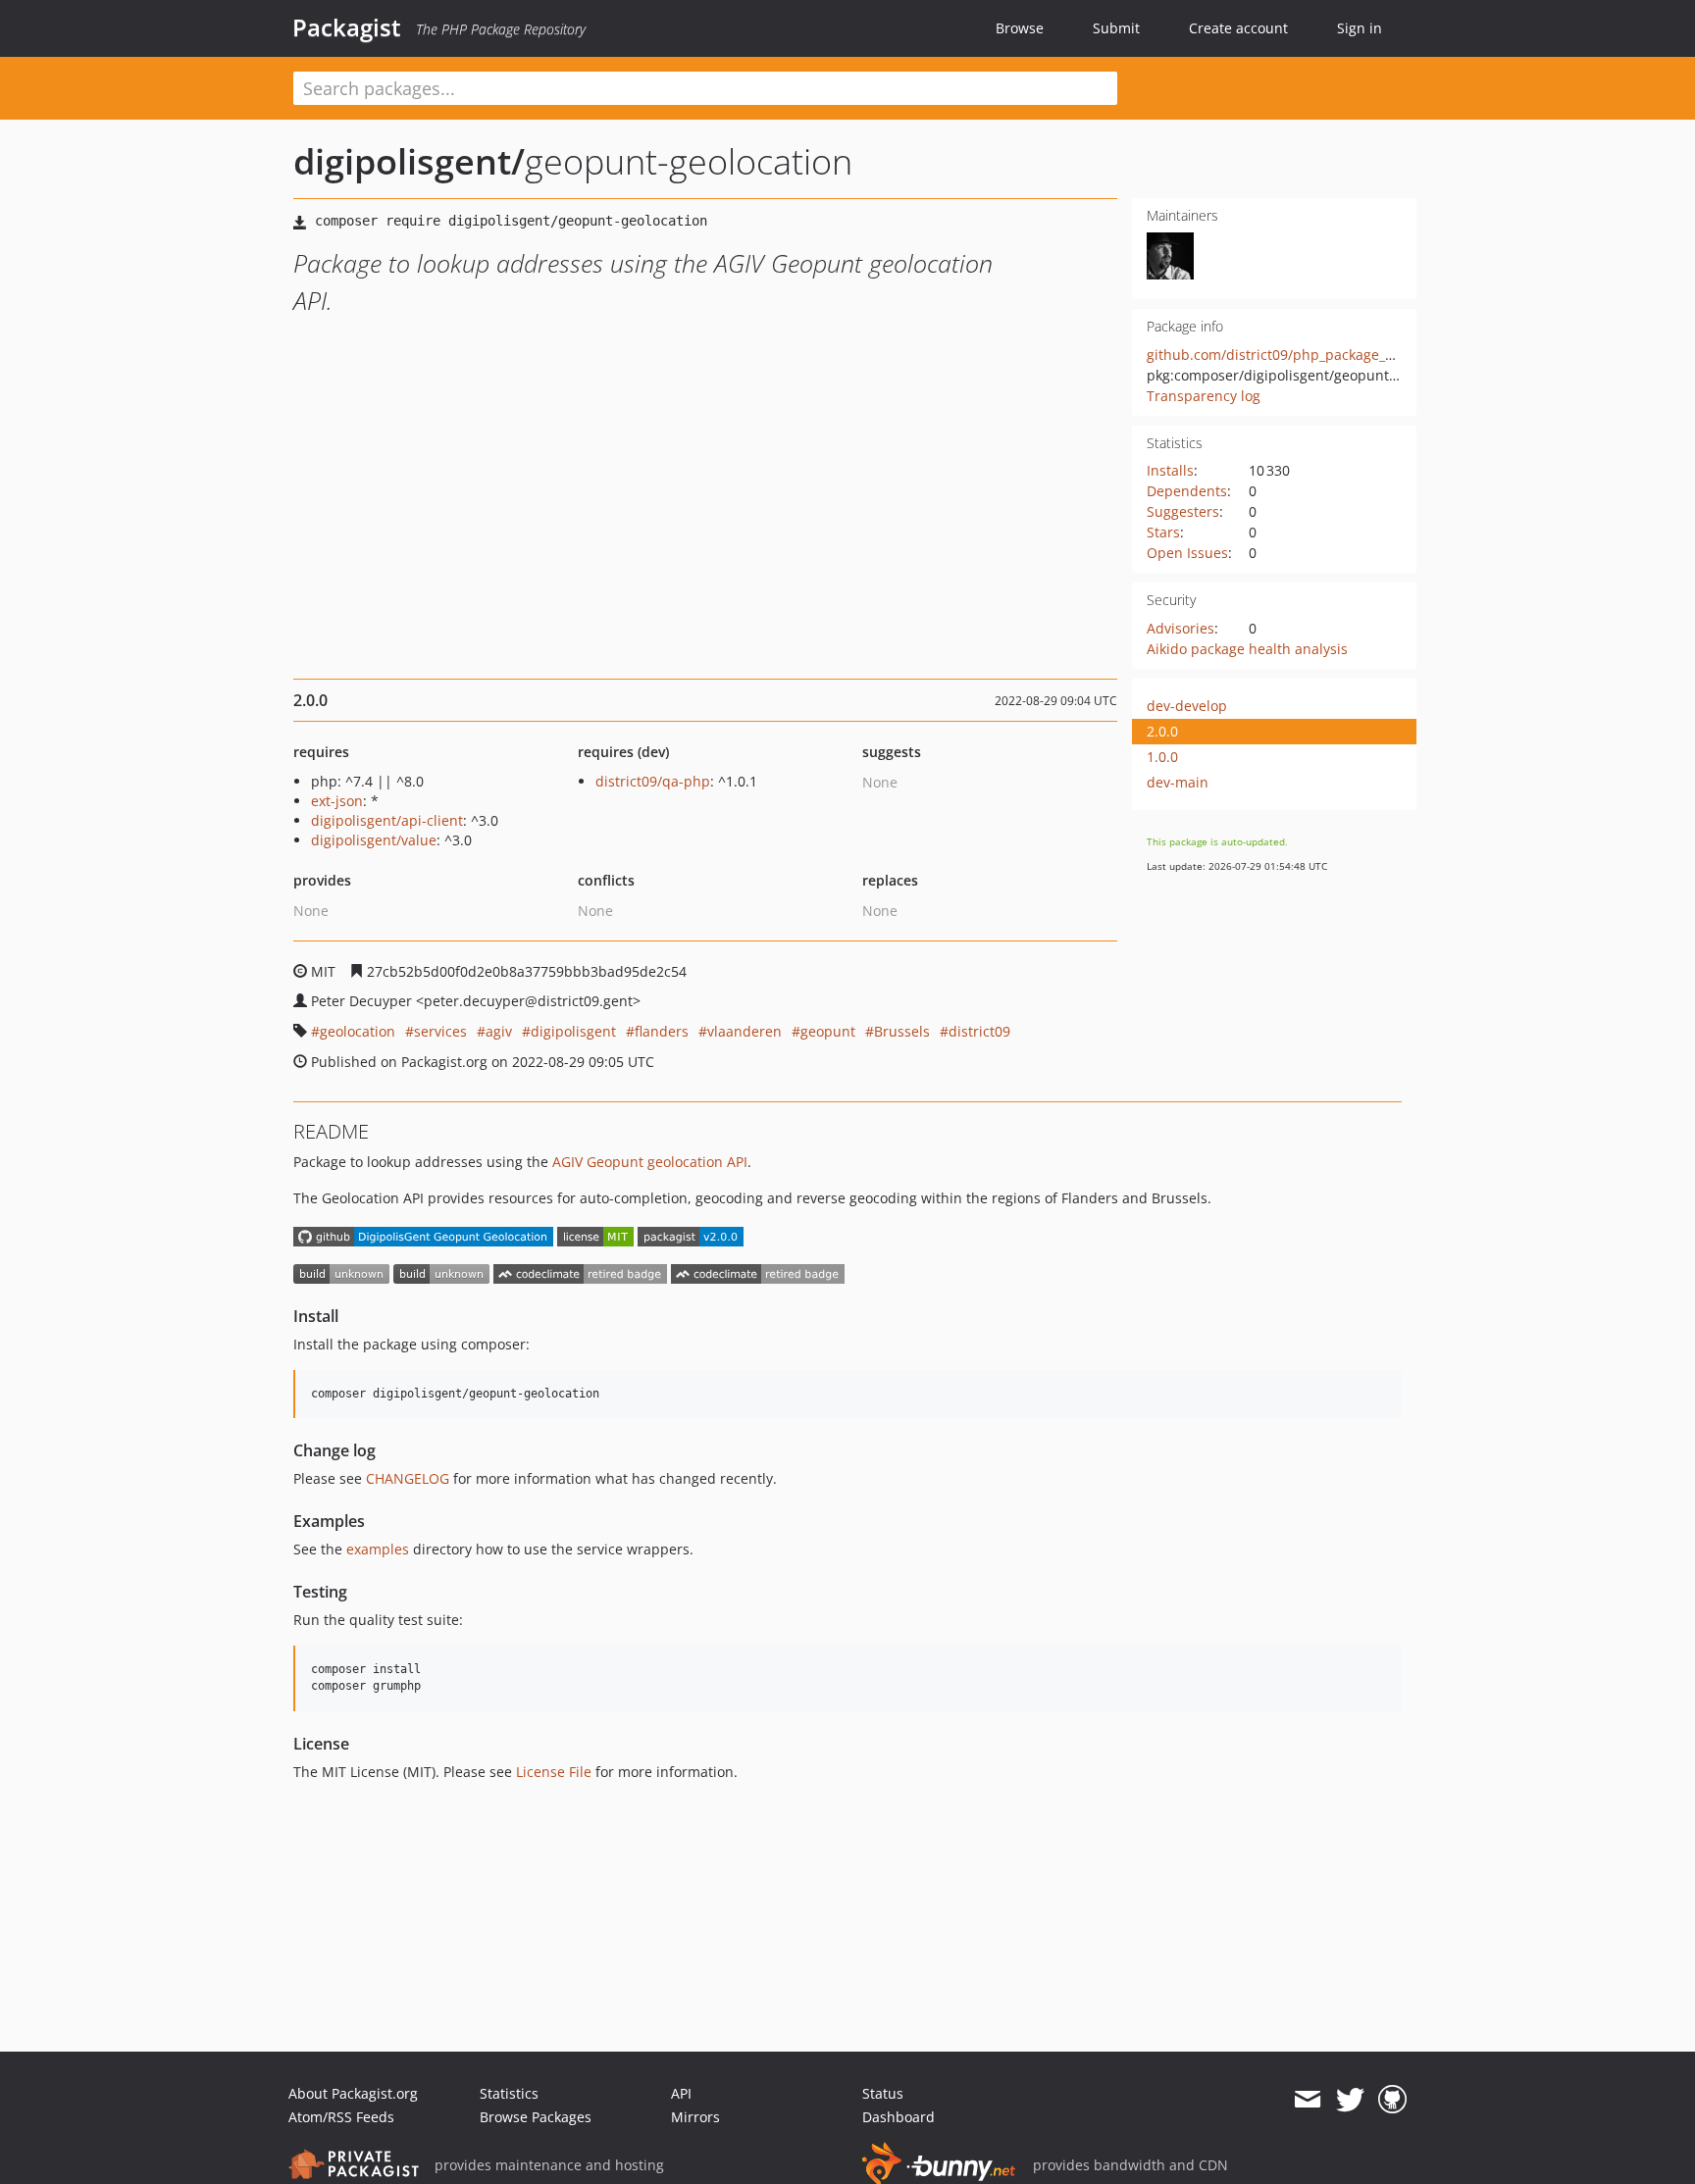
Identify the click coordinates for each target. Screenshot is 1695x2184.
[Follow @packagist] (1350, 2100)
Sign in (1360, 28)
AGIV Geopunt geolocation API (650, 1162)
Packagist (347, 27)
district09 (979, 1031)
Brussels (902, 1031)
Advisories (1181, 628)
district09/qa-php (653, 781)
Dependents (1187, 491)
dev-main (1178, 782)
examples (378, 1549)
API (681, 2093)
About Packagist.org (353, 2093)
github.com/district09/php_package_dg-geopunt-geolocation (1344, 355)
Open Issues (1187, 553)
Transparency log (1204, 396)
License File (554, 1772)
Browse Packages (536, 2117)
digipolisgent (573, 1031)
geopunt (828, 1031)
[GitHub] (1392, 2100)
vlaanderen (745, 1031)
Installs (1170, 470)
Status (883, 2093)
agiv (499, 1031)
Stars (1163, 532)
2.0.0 (1162, 731)
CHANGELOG (408, 1478)
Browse (1020, 28)
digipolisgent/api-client (387, 820)
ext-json (337, 801)
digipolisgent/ (409, 161)
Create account (1238, 28)
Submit (1116, 28)
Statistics (509, 2093)
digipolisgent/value (374, 840)
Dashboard (899, 2117)
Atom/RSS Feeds (341, 2117)
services (440, 1031)
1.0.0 (1162, 757)
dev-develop (1187, 706)
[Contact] (1307, 2100)
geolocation (358, 1031)
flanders (662, 1031)
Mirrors (695, 2117)
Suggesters (1183, 511)
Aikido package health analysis (1247, 649)
